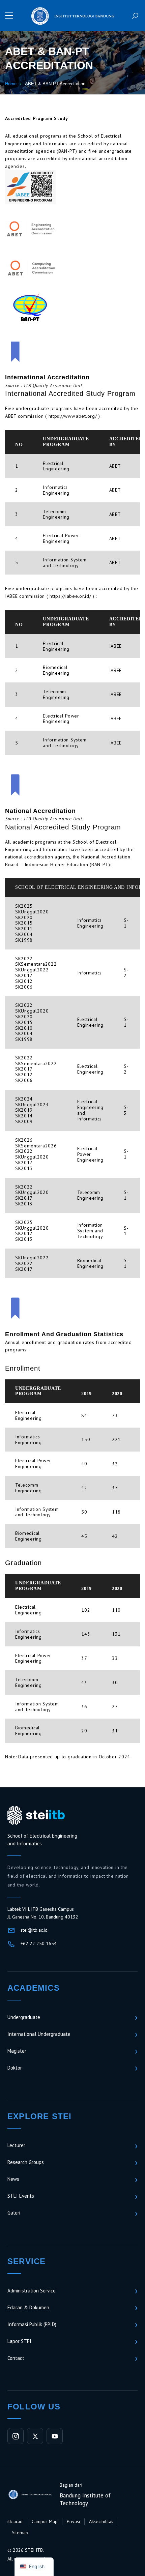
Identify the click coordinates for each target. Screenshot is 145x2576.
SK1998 (24, 940)
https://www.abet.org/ (73, 416)
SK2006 (24, 987)
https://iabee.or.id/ (70, 596)
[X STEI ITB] (35, 2436)
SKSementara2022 (36, 964)
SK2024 (24, 1099)
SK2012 (24, 981)
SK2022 (24, 959)
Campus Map (45, 2521)
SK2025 (24, 906)
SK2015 (24, 923)
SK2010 (24, 1028)
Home (11, 84)
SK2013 (24, 1168)
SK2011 (24, 929)
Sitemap (20, 2533)
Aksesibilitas (101, 2521)
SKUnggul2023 (32, 1105)
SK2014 (24, 1116)
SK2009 (24, 1121)
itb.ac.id (15, 2521)
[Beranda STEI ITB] (36, 1815)
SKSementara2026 (36, 1146)
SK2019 (24, 1110)
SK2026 (24, 1140)
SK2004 (24, 934)
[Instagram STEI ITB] (16, 2436)
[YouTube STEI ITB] (55, 2436)
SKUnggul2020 (32, 912)
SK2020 (24, 917)
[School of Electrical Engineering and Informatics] (72, 15)
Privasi (73, 2521)
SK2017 (24, 975)
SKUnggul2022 (32, 970)
